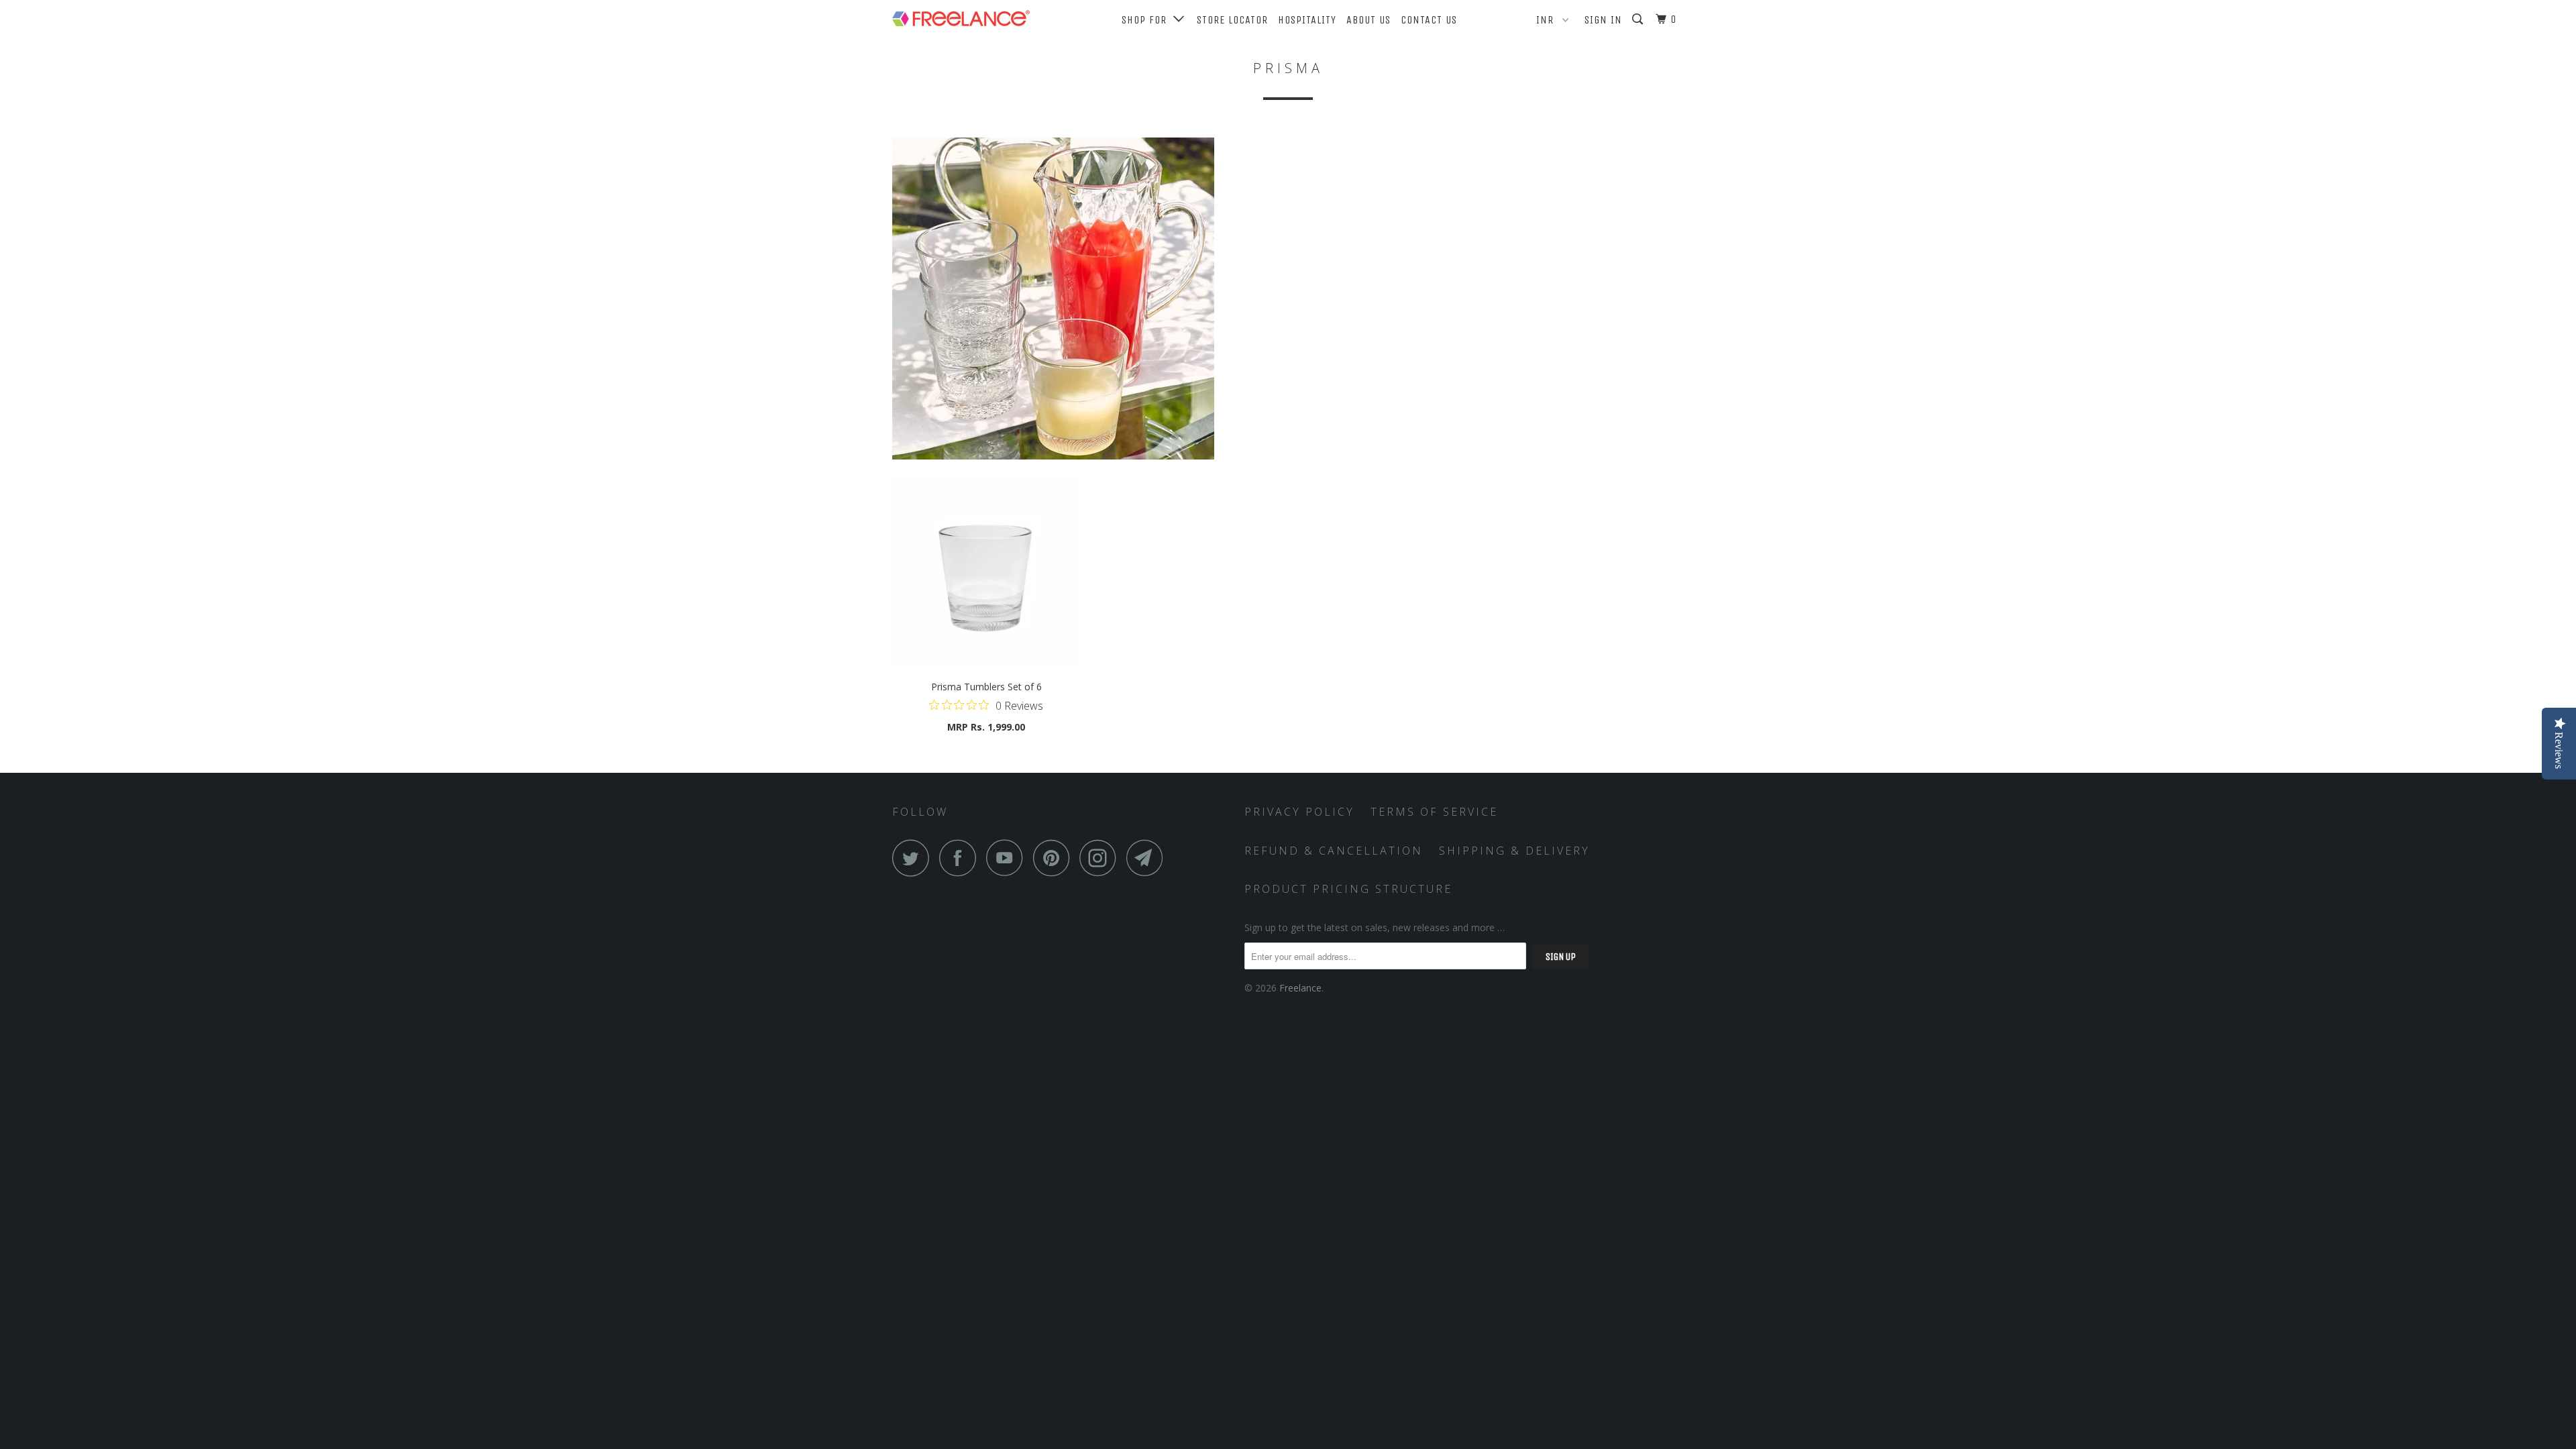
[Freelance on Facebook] (961, 858)
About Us (1368, 20)
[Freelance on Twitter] (914, 858)
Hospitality (1307, 20)
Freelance (1300, 988)
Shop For (1147, 20)
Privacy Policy (1299, 812)
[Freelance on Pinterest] (1055, 858)
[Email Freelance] (1148, 858)
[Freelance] (961, 15)
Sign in (1603, 20)
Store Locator (1232, 20)
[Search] (1639, 19)
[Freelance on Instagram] (1102, 858)
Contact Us (1429, 20)
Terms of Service (1434, 812)
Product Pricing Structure (1348, 889)
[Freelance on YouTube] (1008, 858)
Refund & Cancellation (1334, 851)
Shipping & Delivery (1514, 851)
